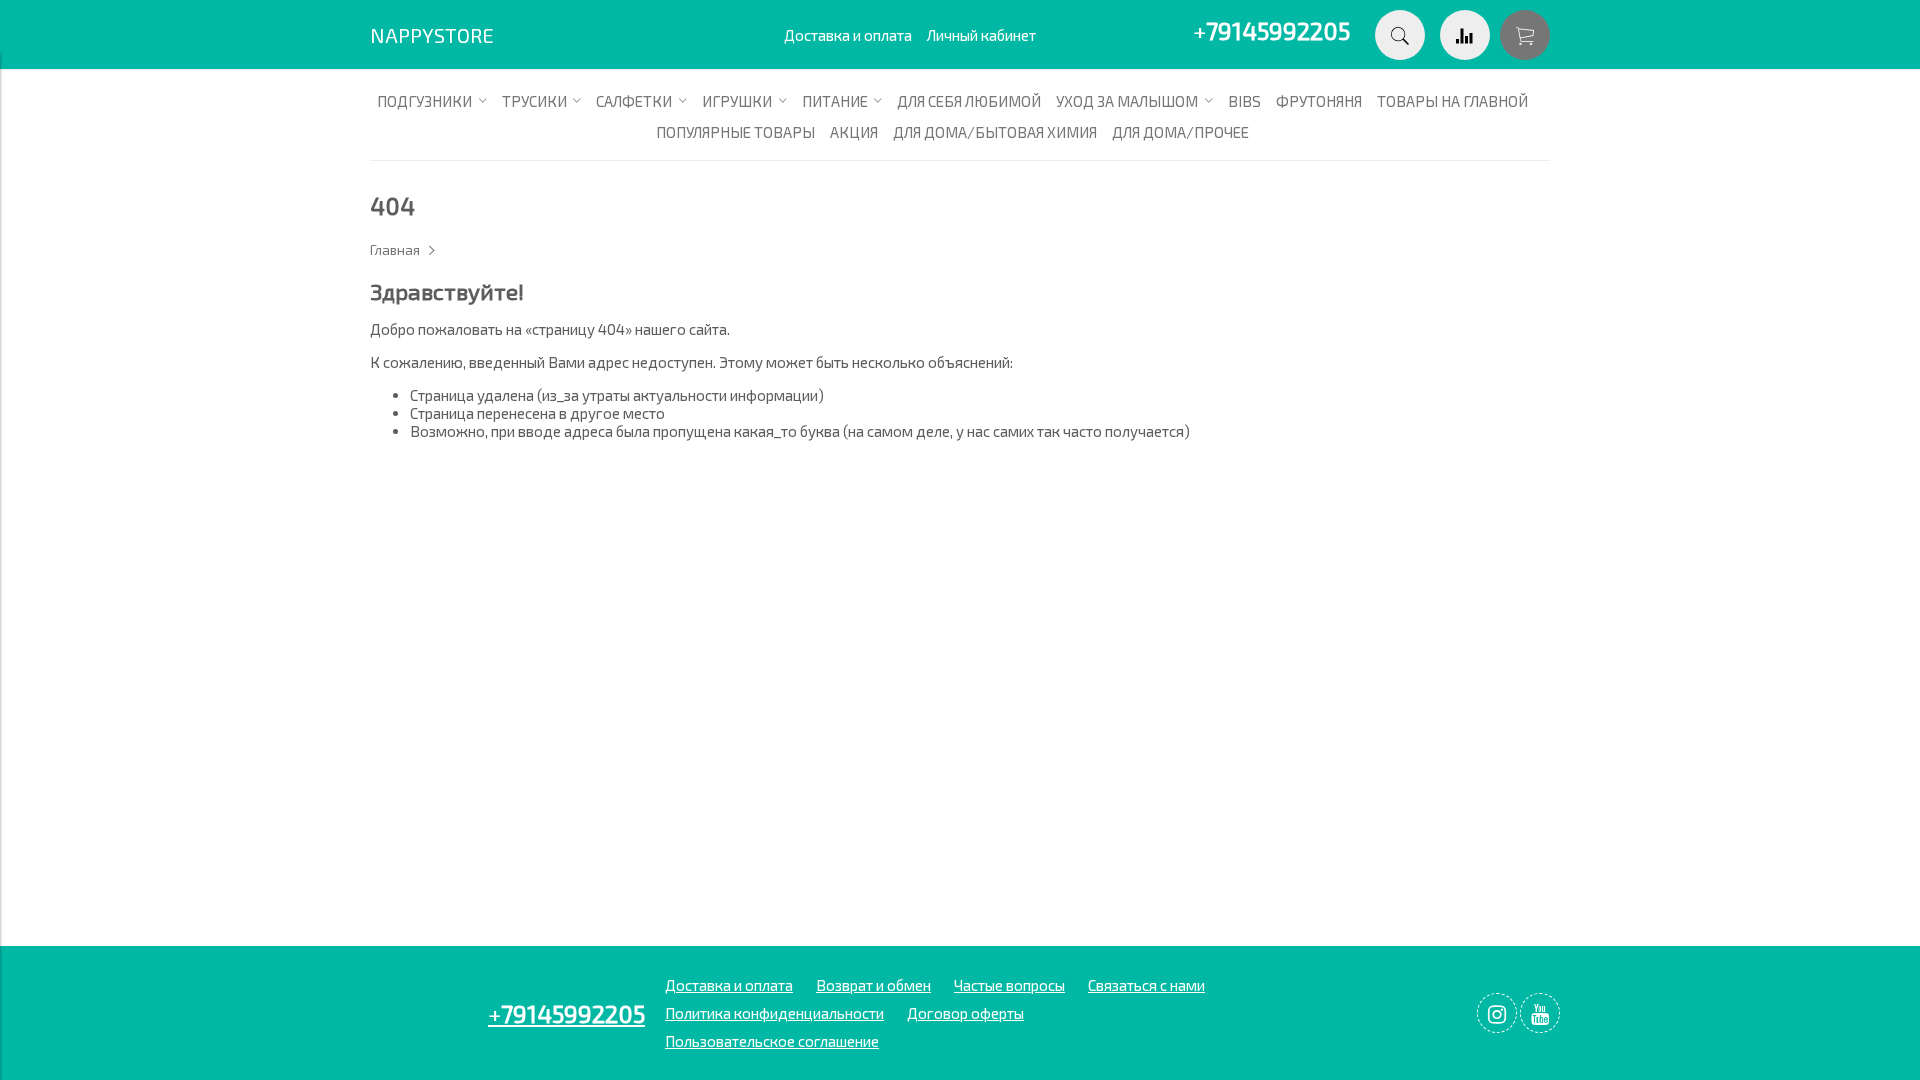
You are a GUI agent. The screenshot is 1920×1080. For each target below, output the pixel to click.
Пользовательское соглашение (772, 1041)
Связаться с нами (1146, 985)
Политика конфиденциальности (774, 1013)
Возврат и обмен (873, 985)
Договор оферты (965, 1013)
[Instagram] (1497, 1013)
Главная (395, 250)
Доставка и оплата (848, 35)
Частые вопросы (1009, 985)
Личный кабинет (981, 35)
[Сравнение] (1465, 35)
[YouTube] (1540, 1013)
